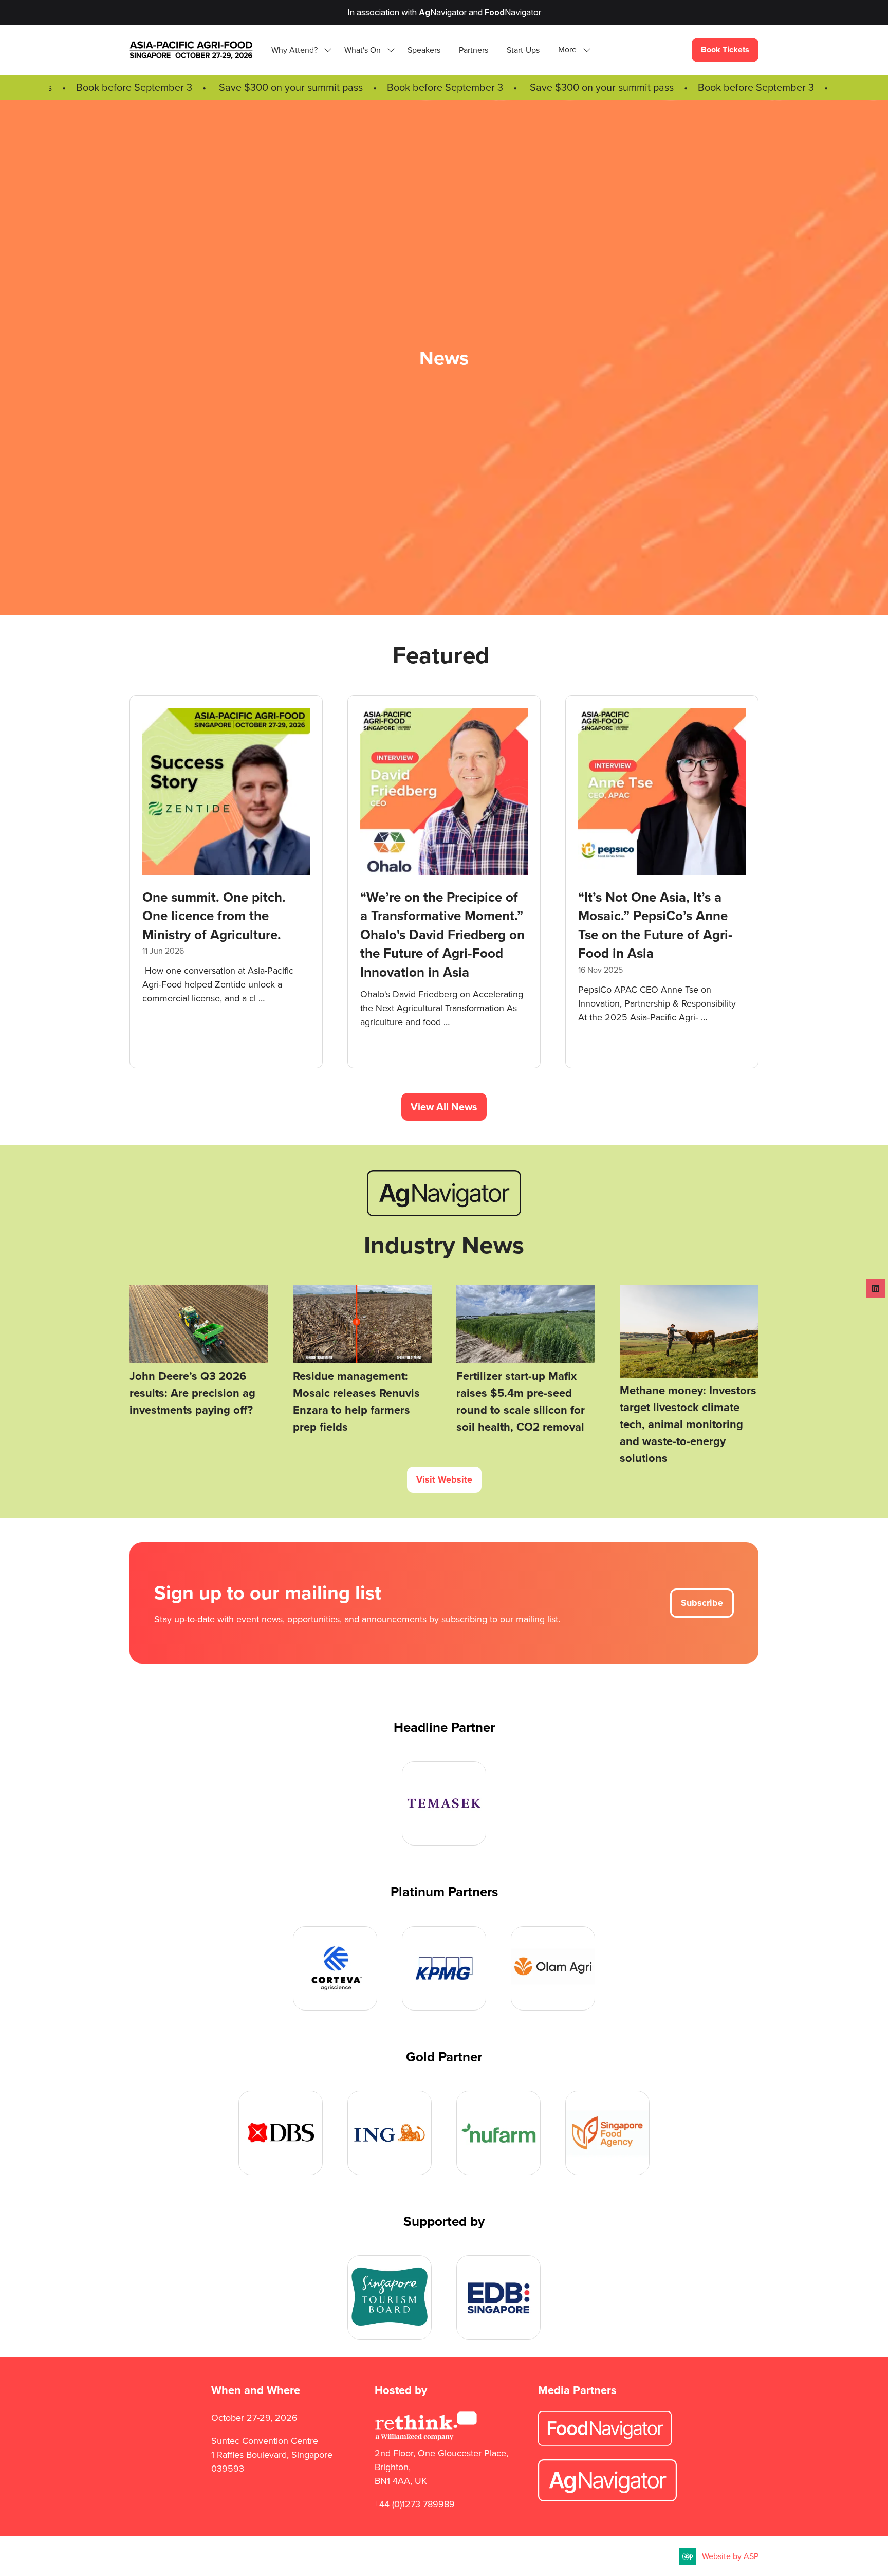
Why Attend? (294, 50)
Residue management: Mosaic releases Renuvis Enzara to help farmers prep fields (356, 1401)
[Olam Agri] (553, 1968)
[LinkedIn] (876, 1288)
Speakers (424, 50)
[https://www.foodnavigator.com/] (605, 2443)
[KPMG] (444, 1968)
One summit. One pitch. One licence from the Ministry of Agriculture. (118, 916)
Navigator (443, 12)
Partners (474, 50)
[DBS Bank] (281, 2133)
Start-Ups (523, 50)
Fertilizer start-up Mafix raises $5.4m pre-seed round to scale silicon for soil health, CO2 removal (521, 1401)
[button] (571, 50)
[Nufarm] (498, 2133)
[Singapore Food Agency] (607, 2133)
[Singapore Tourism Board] (390, 2297)
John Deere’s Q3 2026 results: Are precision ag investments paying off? (192, 1393)
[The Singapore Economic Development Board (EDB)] (498, 2297)
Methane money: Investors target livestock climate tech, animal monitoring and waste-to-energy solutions (688, 1424)
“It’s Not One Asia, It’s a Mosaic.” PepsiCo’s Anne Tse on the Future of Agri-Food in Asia (559, 925)
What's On (363, 50)
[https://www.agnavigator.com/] (444, 1213)
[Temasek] (444, 1803)
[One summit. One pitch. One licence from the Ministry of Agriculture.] (130, 882)
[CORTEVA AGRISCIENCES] (335, 1968)
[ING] (390, 2133)
